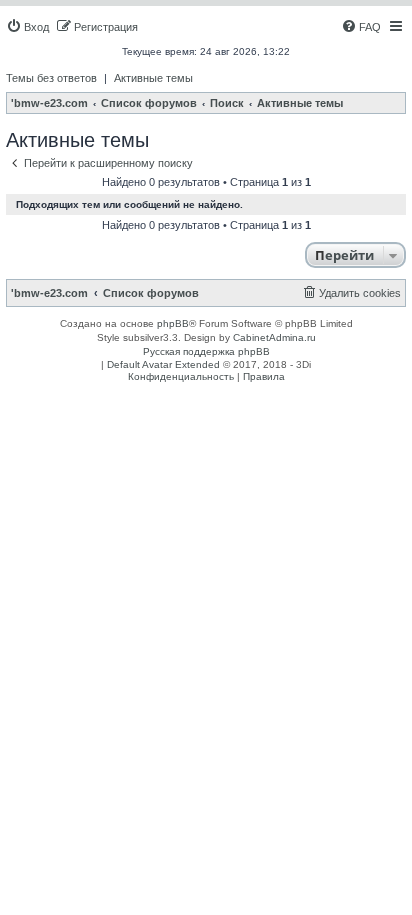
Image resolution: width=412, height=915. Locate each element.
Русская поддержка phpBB (206, 351)
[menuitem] (27, 27)
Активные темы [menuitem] (153, 78)
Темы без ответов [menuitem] (51, 78)
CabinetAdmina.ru (274, 337)
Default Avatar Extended (163, 364)
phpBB (173, 323)
